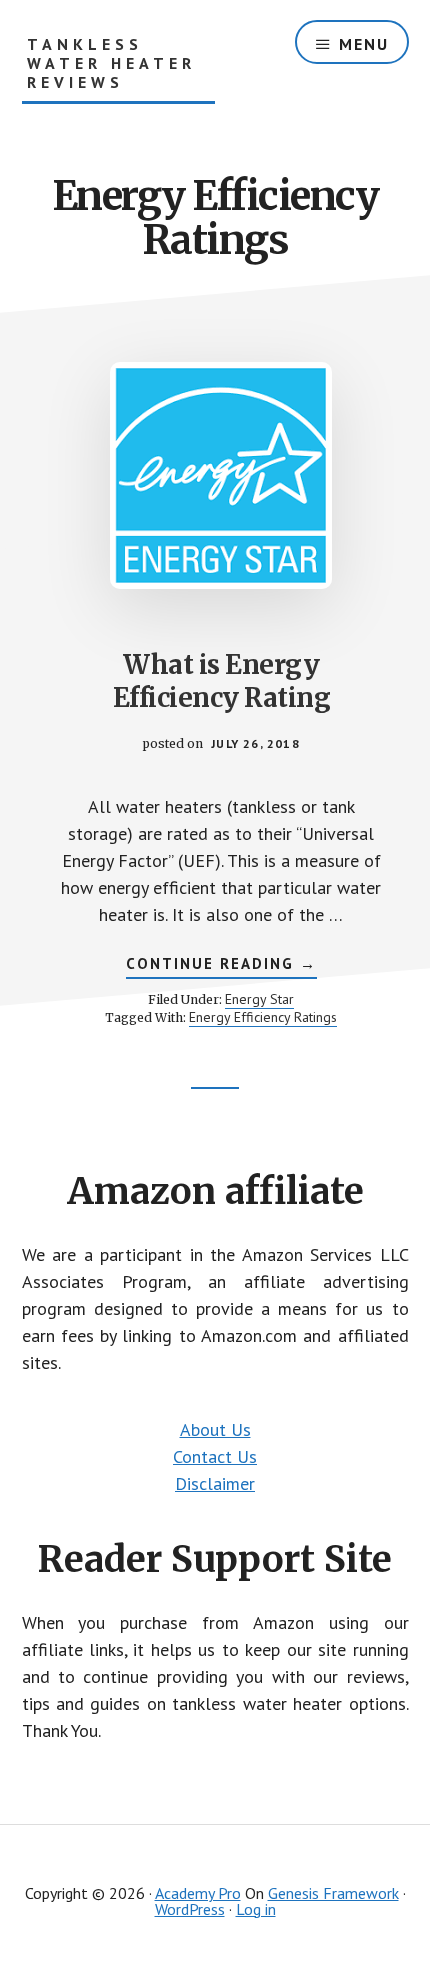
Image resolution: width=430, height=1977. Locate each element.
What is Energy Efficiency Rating (222, 681)
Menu (364, 44)
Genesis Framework (333, 1893)
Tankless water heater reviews (111, 63)
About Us (215, 1429)
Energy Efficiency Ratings (263, 1017)
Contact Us (215, 1456)
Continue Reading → (221, 966)
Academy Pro (198, 1893)
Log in (256, 1909)
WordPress (190, 1909)
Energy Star (259, 999)
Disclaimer (215, 1483)
